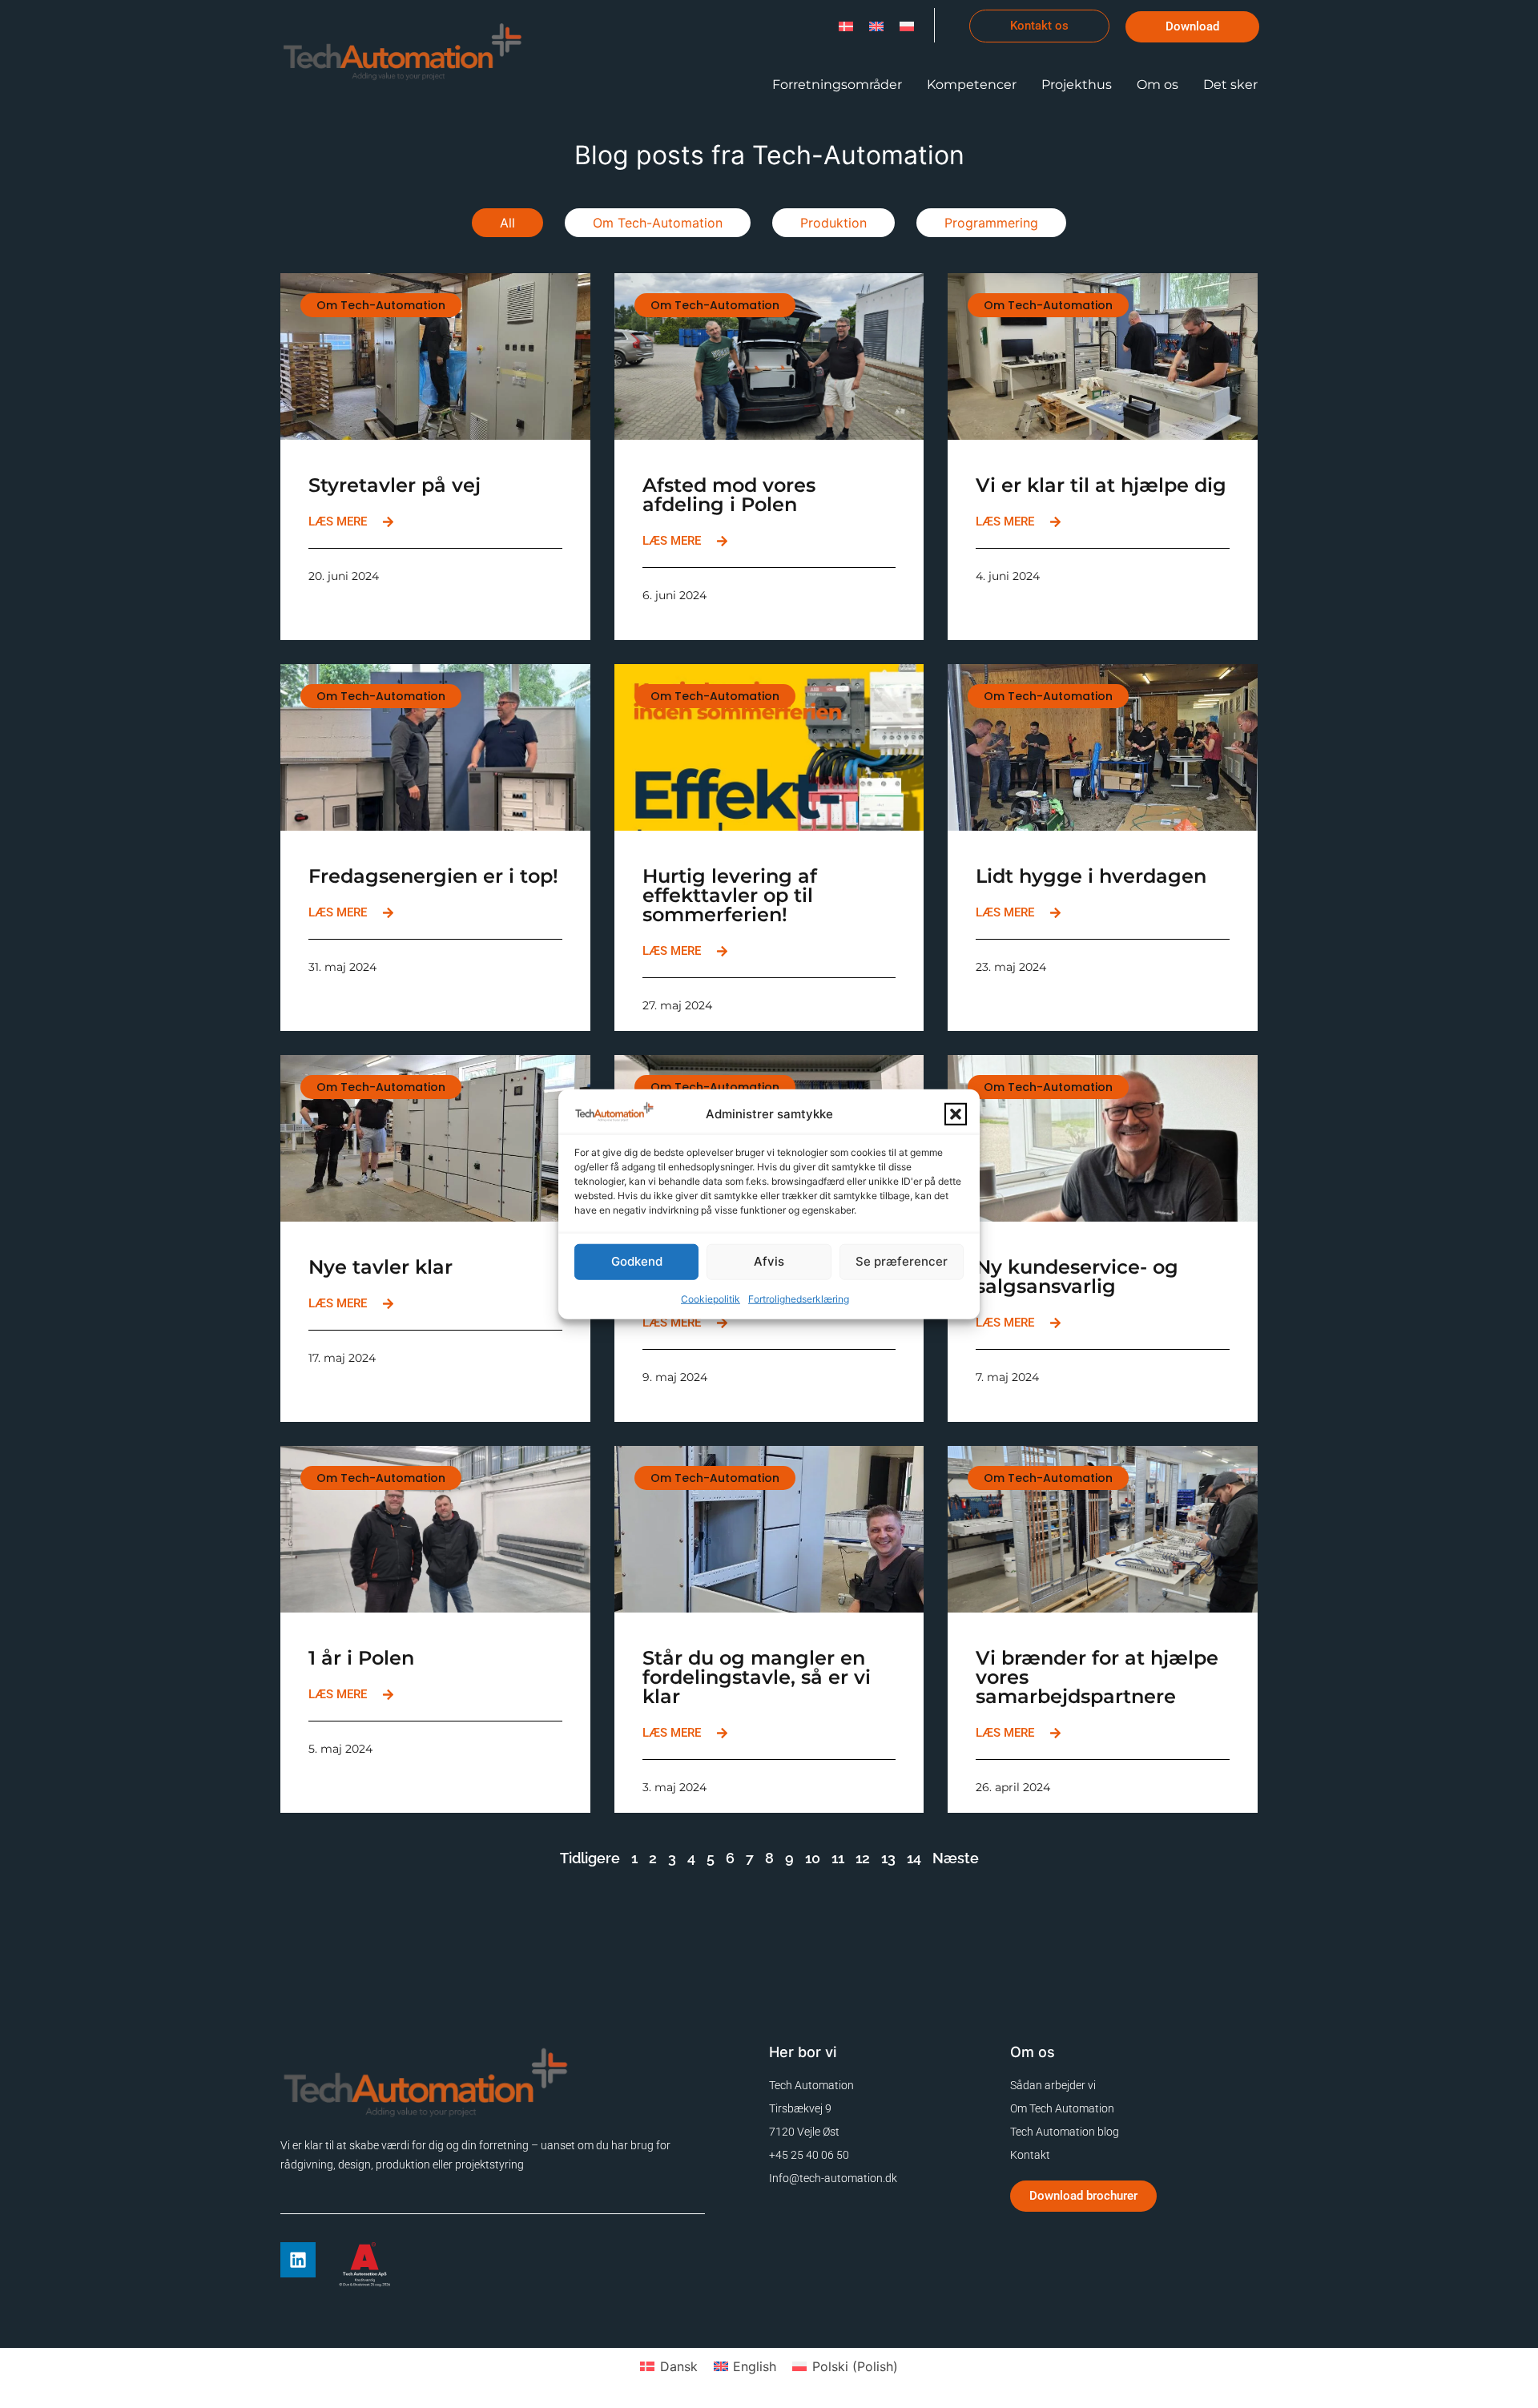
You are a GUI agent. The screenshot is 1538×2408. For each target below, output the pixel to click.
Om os (1158, 85)
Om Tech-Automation (658, 223)
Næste (956, 1858)
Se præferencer (902, 1261)
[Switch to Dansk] (846, 25)
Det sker (1230, 85)
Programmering (991, 223)
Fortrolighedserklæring (799, 1298)
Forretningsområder (837, 85)
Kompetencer (972, 85)
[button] (956, 1114)
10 (813, 1858)
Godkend (637, 1261)
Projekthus (1077, 85)
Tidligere (590, 1858)
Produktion (833, 223)
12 (863, 1858)
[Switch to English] (876, 25)
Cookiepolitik (711, 1298)
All (507, 223)
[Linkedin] (298, 2260)
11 (838, 1858)
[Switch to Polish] (907, 25)
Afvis (769, 1261)
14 (914, 1858)
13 (888, 1858)
